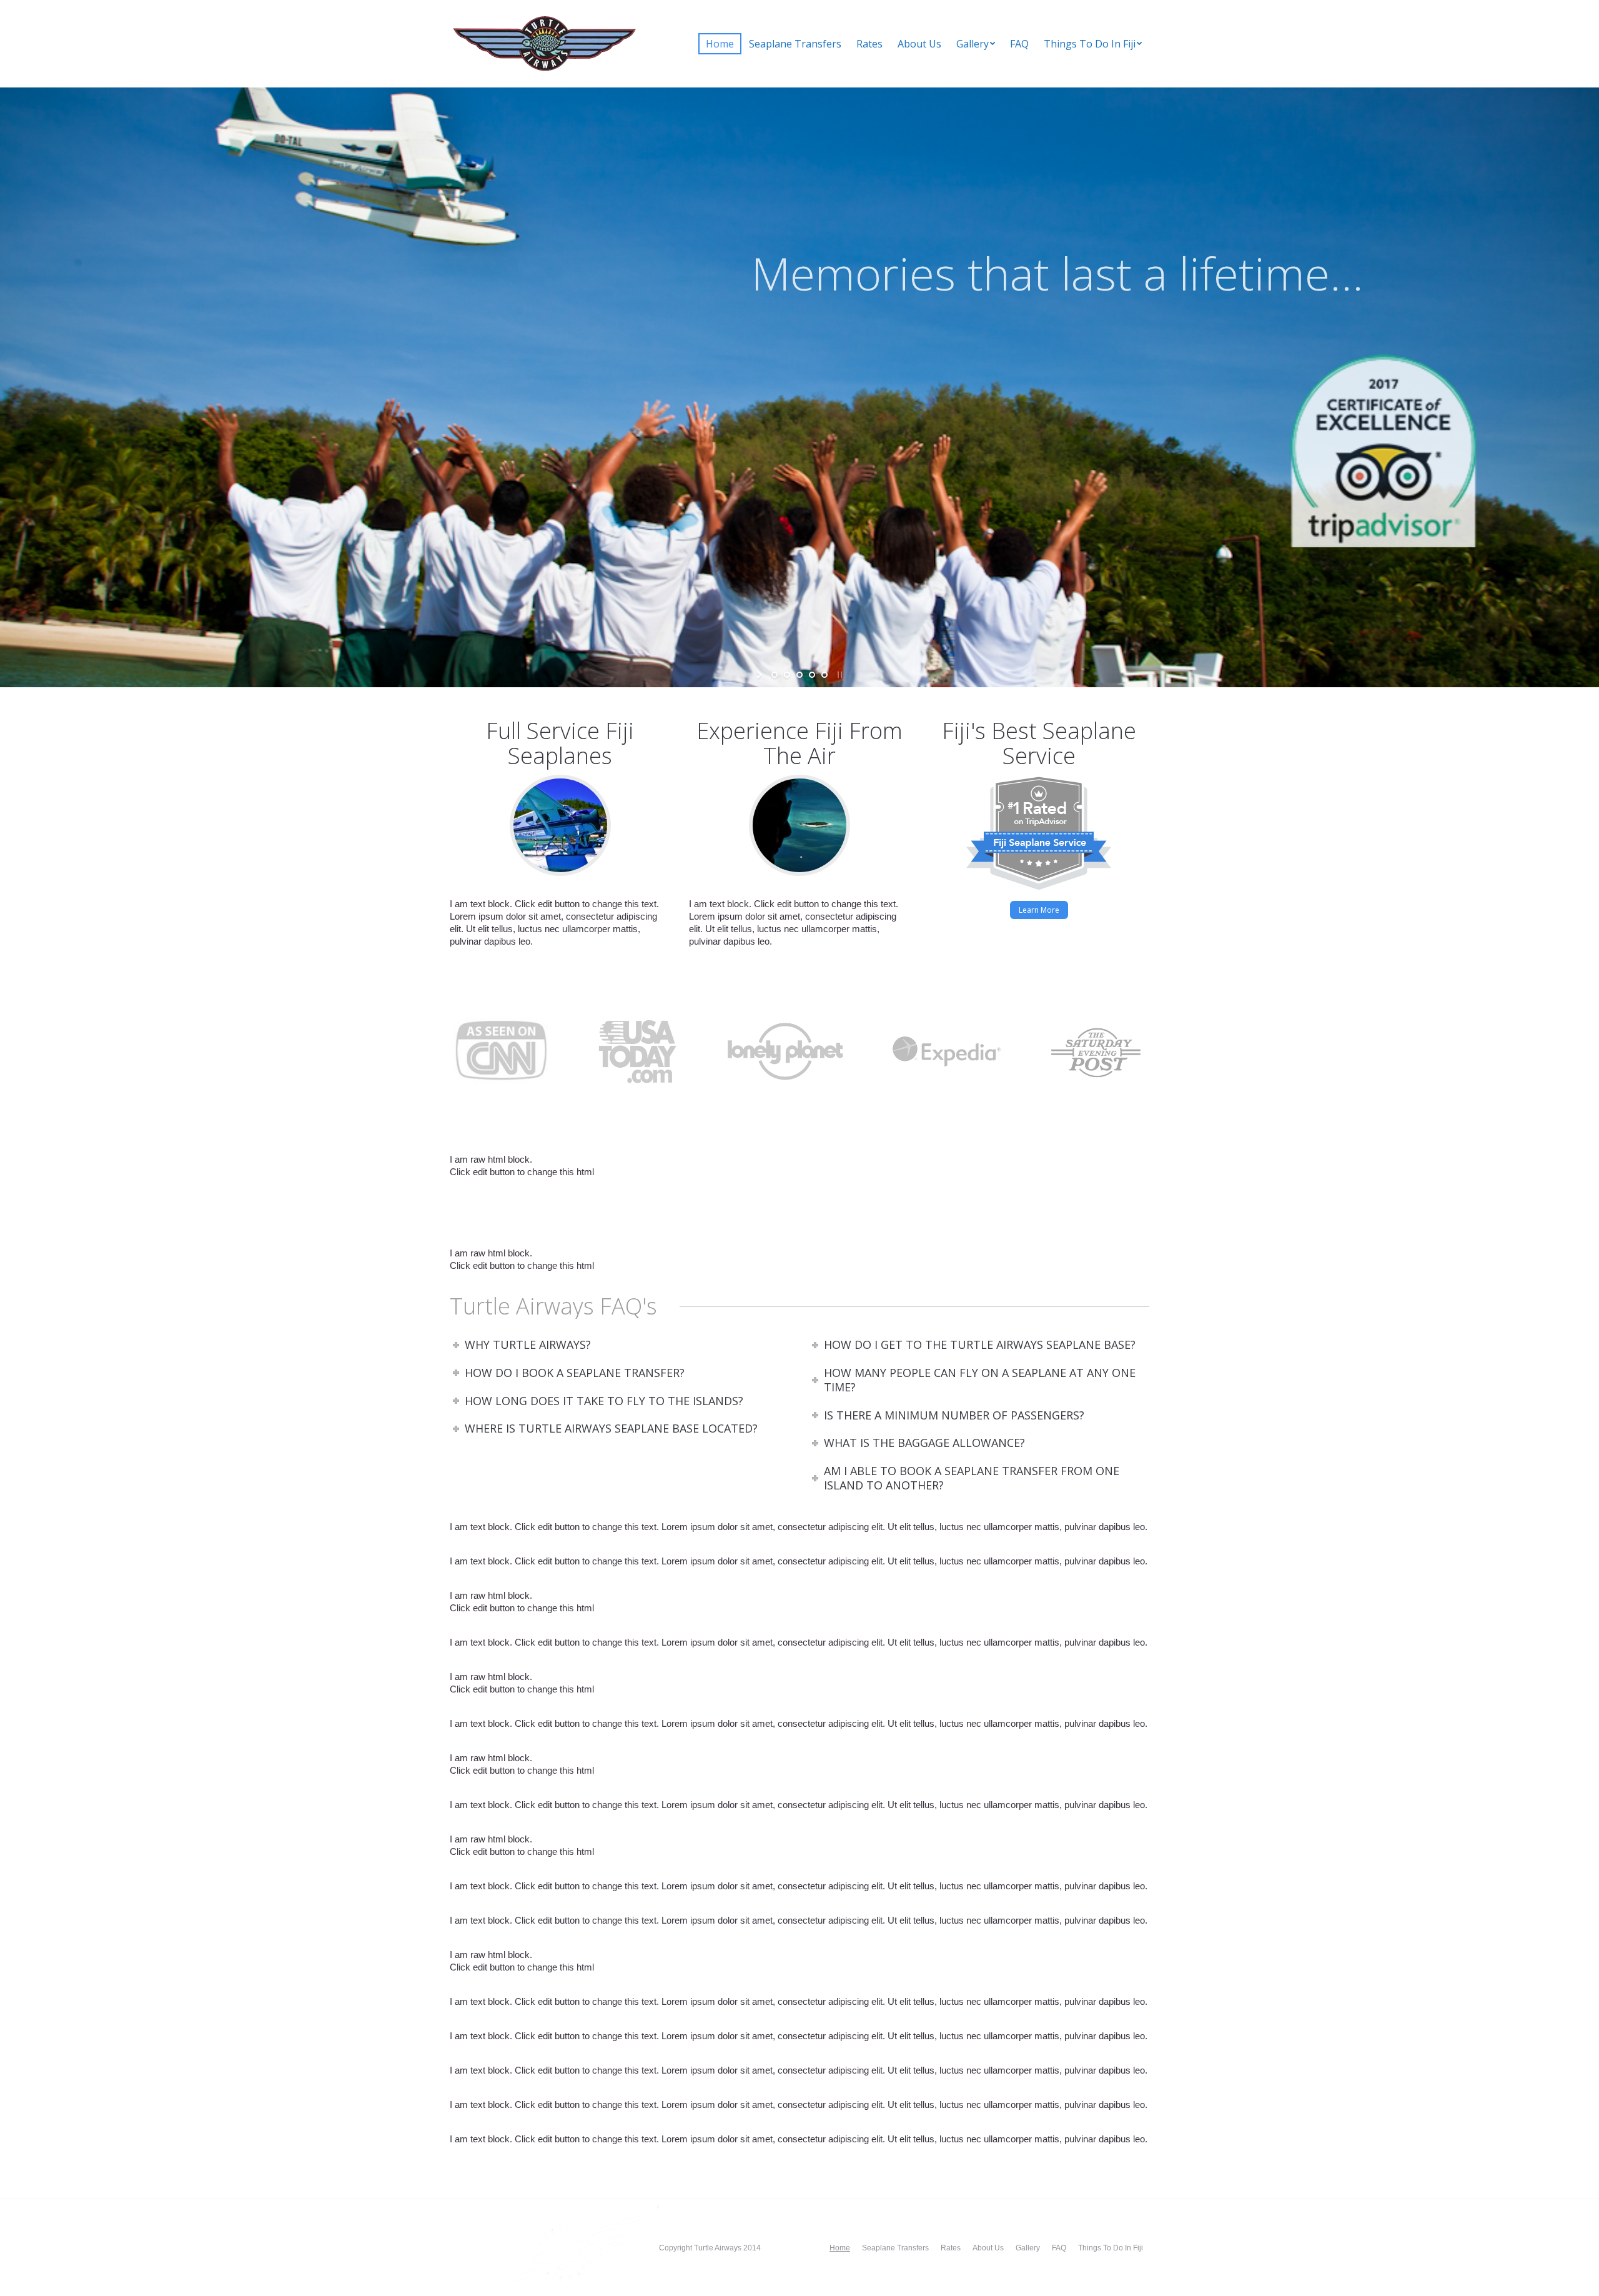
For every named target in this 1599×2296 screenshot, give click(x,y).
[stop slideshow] (839, 675)
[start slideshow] (760, 675)
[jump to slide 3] (799, 675)
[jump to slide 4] (812, 675)
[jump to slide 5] (824, 675)
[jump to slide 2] (787, 675)
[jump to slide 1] (775, 675)
